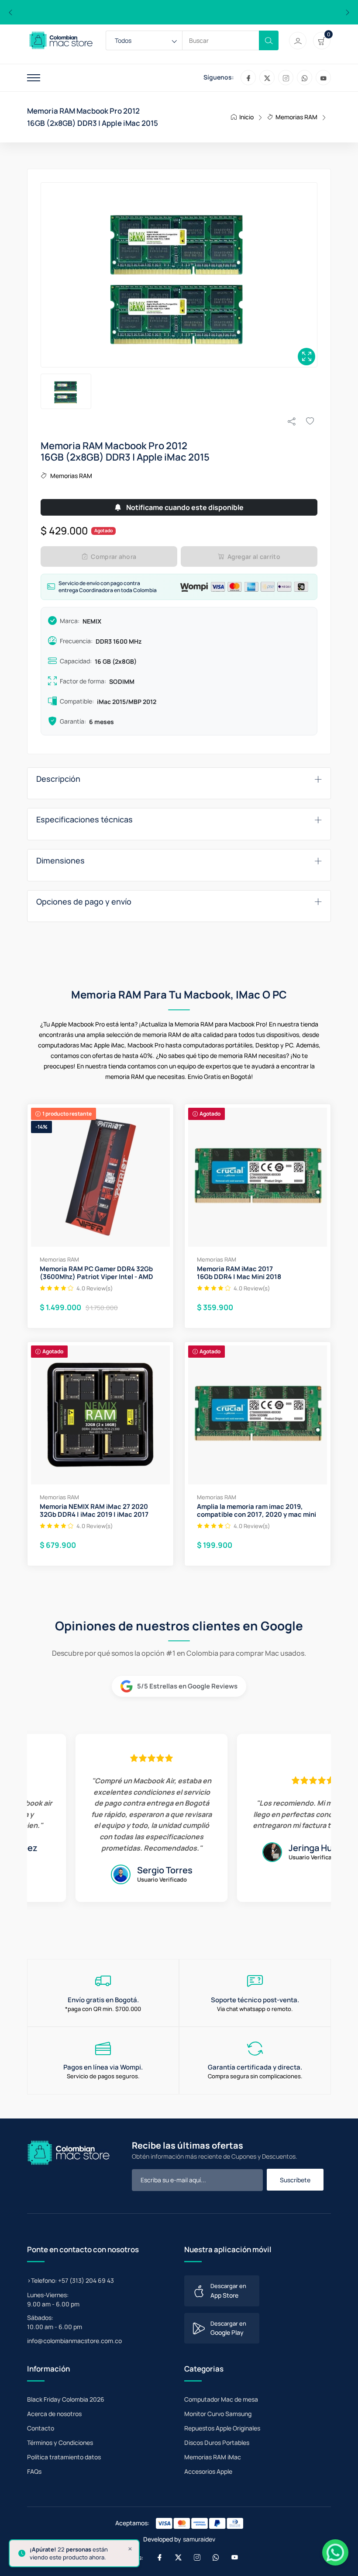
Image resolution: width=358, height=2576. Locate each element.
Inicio (246, 117)
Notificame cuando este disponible (184, 507)
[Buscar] (269, 40)
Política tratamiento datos (64, 2457)
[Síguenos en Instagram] (286, 78)
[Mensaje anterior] (10, 12)
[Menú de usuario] (298, 41)
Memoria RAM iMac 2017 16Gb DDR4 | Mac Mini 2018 (239, 1273)
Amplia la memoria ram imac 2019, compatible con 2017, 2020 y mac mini (256, 1511)
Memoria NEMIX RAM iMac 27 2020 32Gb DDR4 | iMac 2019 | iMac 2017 (94, 1511)
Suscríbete (295, 2180)
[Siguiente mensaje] (348, 12)
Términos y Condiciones (60, 2443)
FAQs (34, 2471)
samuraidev (199, 2539)
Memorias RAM (296, 117)
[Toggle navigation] (34, 78)
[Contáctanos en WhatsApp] (305, 78)
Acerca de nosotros (54, 2414)
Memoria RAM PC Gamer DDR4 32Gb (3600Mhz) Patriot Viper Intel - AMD (96, 1273)
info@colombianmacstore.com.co (74, 2341)
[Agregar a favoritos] (310, 421)
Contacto (41, 2428)
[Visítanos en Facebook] (248, 78)
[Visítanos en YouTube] (323, 78)
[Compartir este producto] (292, 421)
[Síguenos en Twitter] (267, 78)
